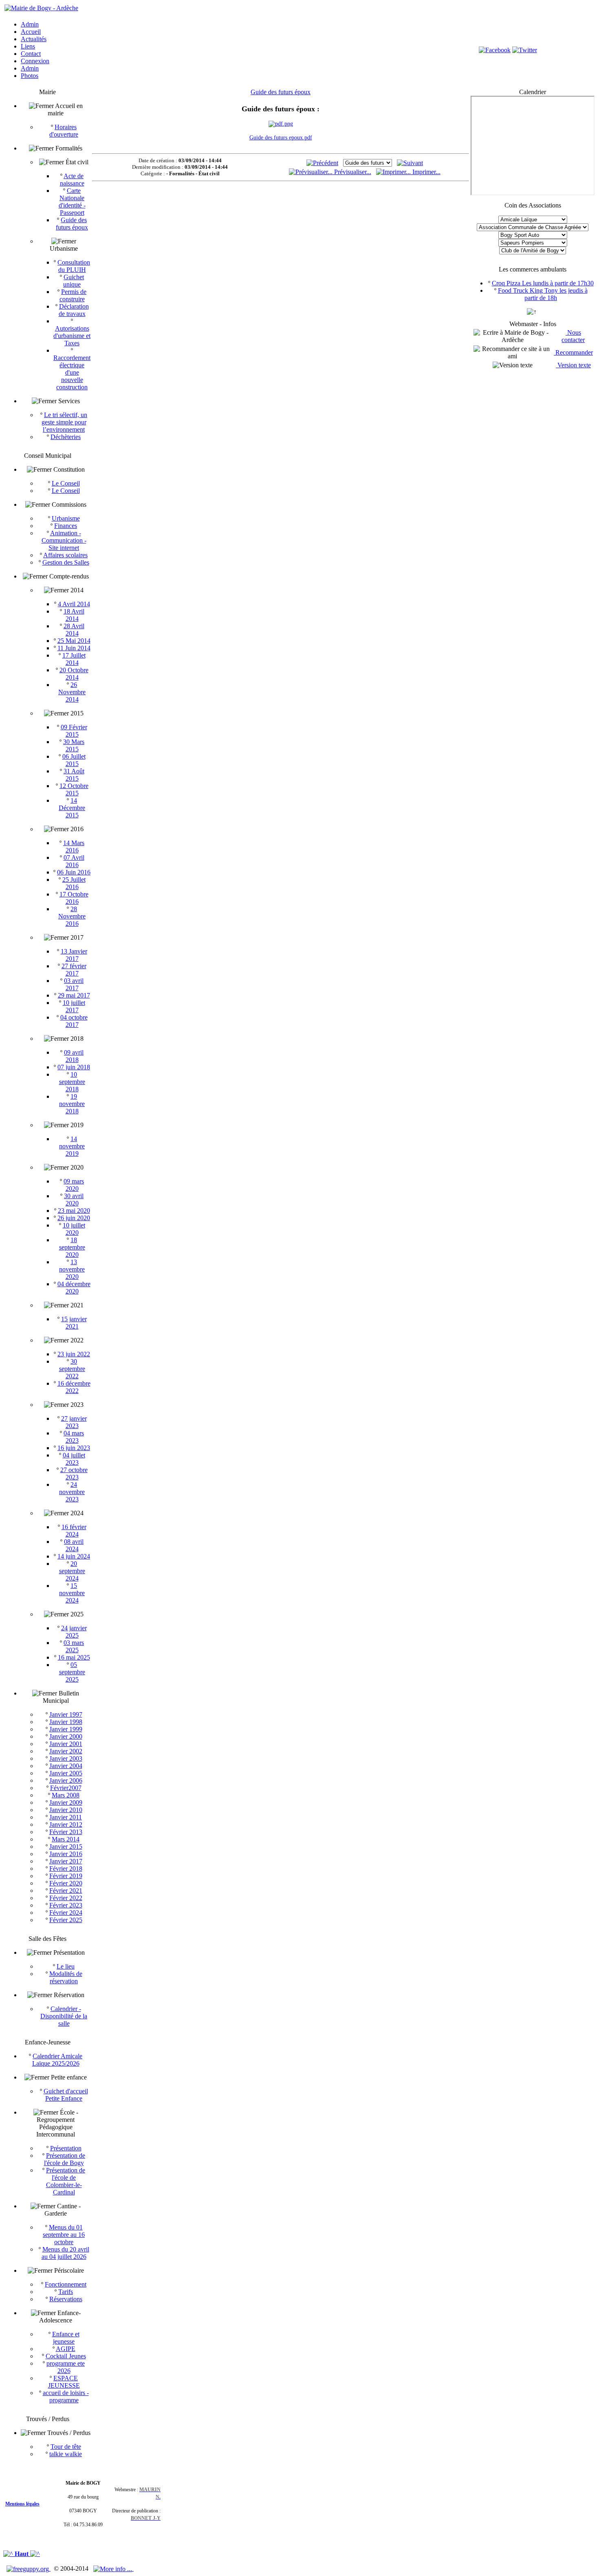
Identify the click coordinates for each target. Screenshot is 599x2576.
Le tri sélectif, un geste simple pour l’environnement (65, 422)
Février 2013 (66, 1832)
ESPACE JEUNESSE (64, 2382)
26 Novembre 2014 (72, 692)
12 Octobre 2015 (74, 789)
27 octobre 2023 (74, 1473)
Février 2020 (66, 1883)
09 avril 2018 (74, 1056)
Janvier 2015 (66, 1846)
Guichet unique (74, 281)
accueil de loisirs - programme (66, 2396)
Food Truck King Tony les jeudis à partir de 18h (543, 294)
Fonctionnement (66, 2284)
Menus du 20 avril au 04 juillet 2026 (65, 2253)
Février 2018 (66, 1869)
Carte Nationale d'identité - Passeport (72, 202)
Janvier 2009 (66, 1802)
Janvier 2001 (66, 1744)
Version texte (573, 365)
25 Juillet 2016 (74, 883)
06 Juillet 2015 (74, 760)
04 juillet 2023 (74, 1459)
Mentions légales (22, 2504)
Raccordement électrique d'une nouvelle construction (72, 372)
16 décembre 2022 (74, 1387)
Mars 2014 (66, 1839)
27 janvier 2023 (74, 1422)
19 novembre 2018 (72, 1104)
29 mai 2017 (74, 995)
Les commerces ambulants (533, 269)
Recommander (573, 352)
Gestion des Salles (66, 562)
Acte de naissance (72, 180)
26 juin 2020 (74, 1218)
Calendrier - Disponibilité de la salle (64, 2016)
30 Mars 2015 (74, 745)
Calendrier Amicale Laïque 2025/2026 (57, 2060)
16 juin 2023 (74, 1448)
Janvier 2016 (66, 1854)
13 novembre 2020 (72, 1269)
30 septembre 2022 (72, 1369)
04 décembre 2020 (74, 1288)
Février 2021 (66, 1891)
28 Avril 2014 (74, 630)
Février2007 (66, 1788)
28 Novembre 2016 (72, 916)
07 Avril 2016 (74, 861)
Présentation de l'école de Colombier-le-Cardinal (66, 2181)
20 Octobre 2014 (74, 674)
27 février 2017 (74, 970)
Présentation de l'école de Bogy (65, 2159)
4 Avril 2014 (74, 604)
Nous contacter (573, 336)
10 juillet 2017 (74, 1006)
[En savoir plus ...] (113, 2568)
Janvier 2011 (66, 1817)
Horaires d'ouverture (64, 131)
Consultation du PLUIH (74, 266)
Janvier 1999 (66, 1729)
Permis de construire (73, 295)
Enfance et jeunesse (66, 2338)
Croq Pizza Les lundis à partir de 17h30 (543, 283)
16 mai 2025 (74, 1657)
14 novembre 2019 (72, 1146)
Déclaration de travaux (74, 310)
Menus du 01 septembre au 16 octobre (64, 2235)
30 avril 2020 (74, 1200)
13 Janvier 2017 (74, 955)
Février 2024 (66, 1913)
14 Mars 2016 (74, 847)
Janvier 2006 (66, 1780)
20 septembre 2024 (72, 1571)
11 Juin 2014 (74, 648)
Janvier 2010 (66, 1810)
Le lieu (66, 1966)
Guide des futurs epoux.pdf (281, 138)
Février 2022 (66, 1898)
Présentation (66, 2148)
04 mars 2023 (74, 1437)
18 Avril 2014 (74, 615)
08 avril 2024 (74, 1545)
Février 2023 (66, 1905)
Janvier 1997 (66, 1714)
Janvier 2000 (66, 1736)
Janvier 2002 (66, 1751)
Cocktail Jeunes (66, 2356)
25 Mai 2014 (74, 641)
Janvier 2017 (66, 1861)
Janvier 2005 (66, 1773)
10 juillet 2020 (74, 1229)
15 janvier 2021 (74, 1323)
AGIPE (66, 2349)
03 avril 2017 (74, 984)
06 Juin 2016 (74, 872)
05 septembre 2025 (72, 1672)
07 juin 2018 (74, 1067)
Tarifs (66, 2292)
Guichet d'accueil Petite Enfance (66, 2095)
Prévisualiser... (352, 172)
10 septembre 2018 (72, 1082)
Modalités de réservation (66, 1977)
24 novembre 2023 (72, 1492)
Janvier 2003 (66, 1758)
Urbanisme (66, 518)
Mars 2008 (66, 1795)
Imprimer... (426, 172)
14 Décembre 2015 (72, 808)
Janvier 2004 (66, 1766)
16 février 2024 (74, 1531)
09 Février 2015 (74, 731)
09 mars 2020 (74, 1185)
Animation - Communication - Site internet (64, 540)
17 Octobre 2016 (74, 898)
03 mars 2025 (74, 1646)
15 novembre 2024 (72, 1593)
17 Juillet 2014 (74, 659)
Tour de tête (66, 2447)
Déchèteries (66, 437)
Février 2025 (66, 1920)
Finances (66, 526)
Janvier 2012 (66, 1824)
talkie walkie (66, 2454)
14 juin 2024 (74, 1556)
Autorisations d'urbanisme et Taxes (72, 336)
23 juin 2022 (74, 1354)
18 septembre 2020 (72, 1247)
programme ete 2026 (66, 2367)
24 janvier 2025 (74, 1632)
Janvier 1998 (66, 1722)
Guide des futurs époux (72, 224)
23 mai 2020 (74, 1211)
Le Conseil (66, 483)
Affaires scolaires (65, 555)
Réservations (66, 2299)
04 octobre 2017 (74, 1021)
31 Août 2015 (74, 775)
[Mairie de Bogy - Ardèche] (41, 8)
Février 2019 (66, 1876)
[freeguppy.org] (29, 2568)
